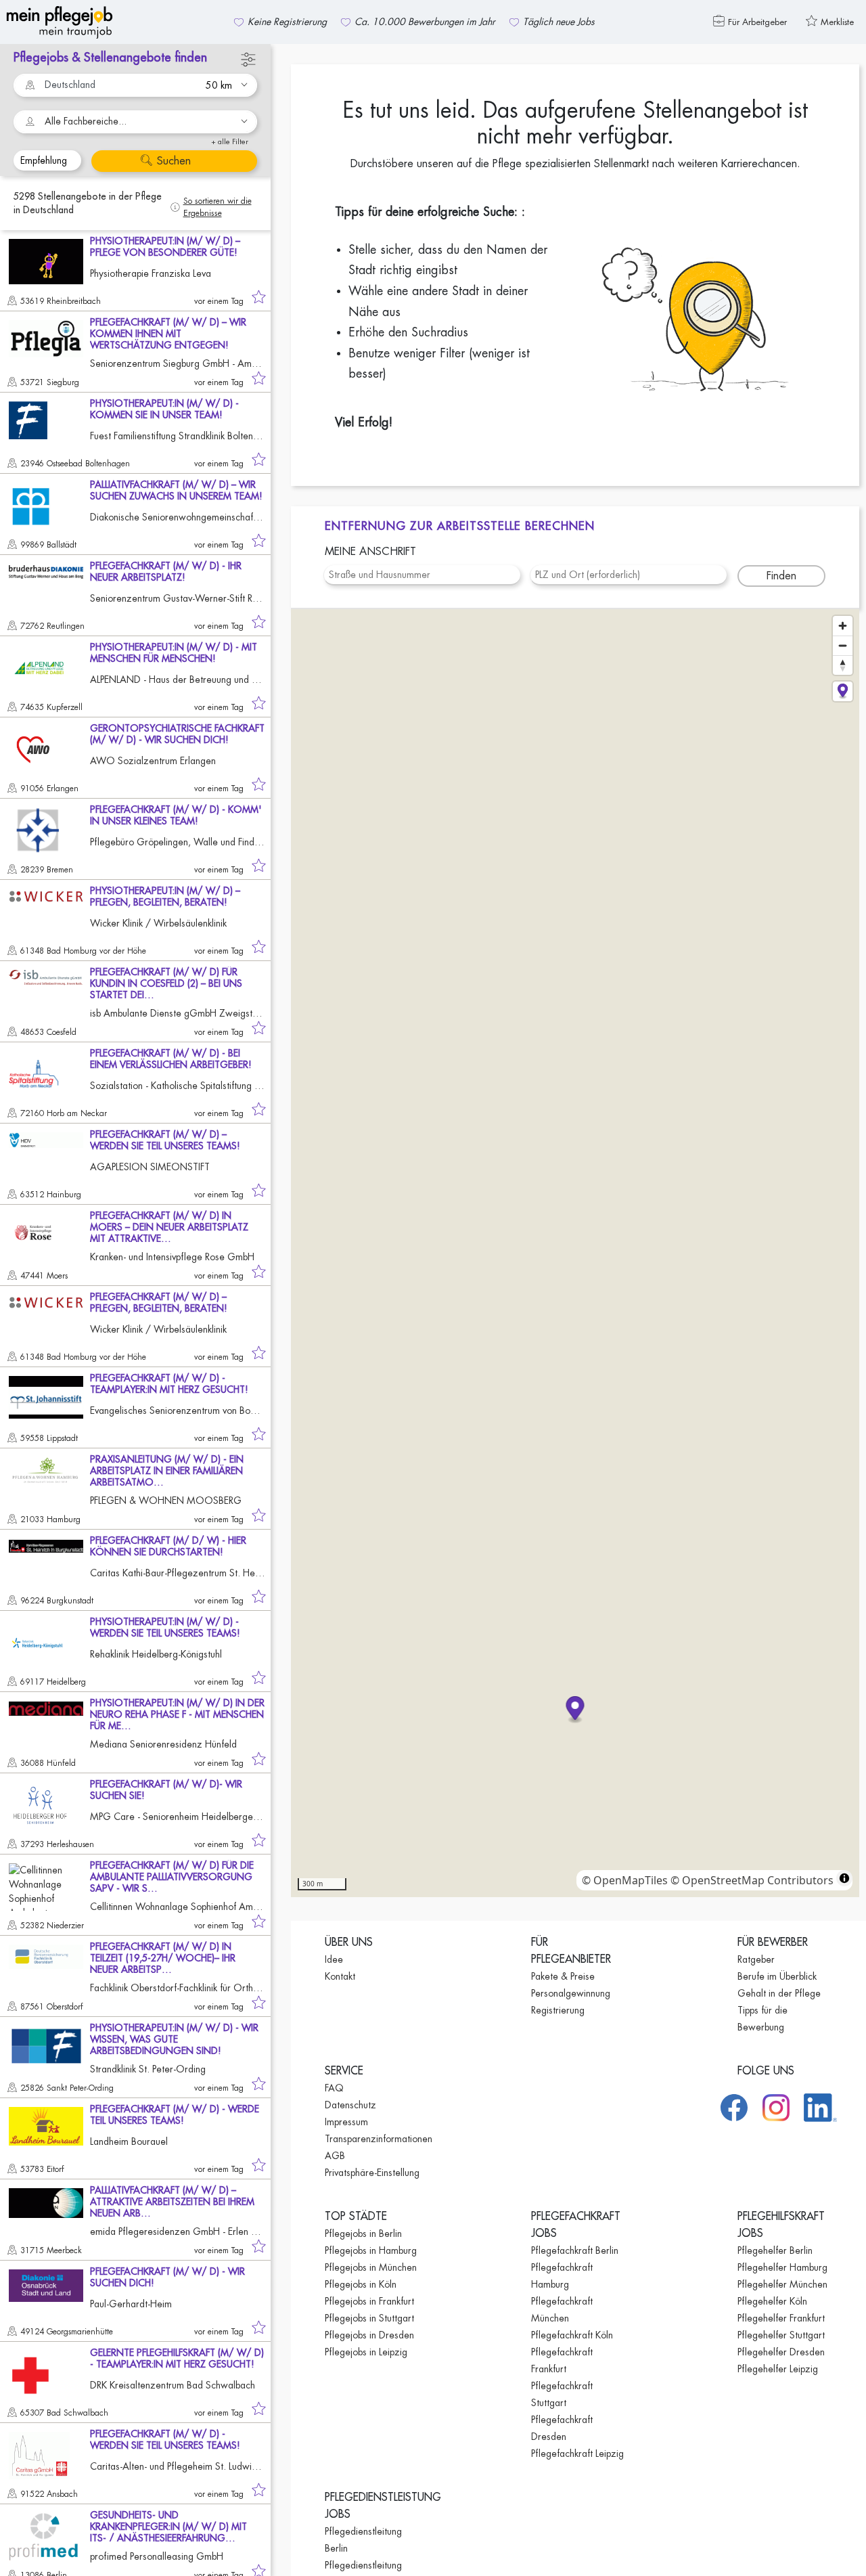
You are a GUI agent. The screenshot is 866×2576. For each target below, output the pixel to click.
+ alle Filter (230, 142)
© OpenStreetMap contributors (752, 1880)
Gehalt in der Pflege (779, 1993)
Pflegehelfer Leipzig (778, 2369)
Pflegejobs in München (371, 2267)
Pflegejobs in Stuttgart (369, 2318)
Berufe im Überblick (777, 1976)
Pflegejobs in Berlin (363, 2234)
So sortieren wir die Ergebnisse (218, 207)
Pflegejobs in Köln (361, 2284)
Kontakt (340, 1976)
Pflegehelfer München (782, 2284)
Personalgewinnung (571, 1993)
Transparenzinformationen (379, 2139)
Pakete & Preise (563, 1976)
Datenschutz (350, 2105)
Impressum (346, 2122)
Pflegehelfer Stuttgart (781, 2335)
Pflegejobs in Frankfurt (369, 2301)
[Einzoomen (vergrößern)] (843, 626)
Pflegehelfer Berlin (775, 2250)
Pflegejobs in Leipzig (366, 2352)
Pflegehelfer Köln (772, 2301)
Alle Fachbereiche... (86, 121)
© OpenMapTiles (625, 1880)
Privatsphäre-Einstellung (372, 2173)
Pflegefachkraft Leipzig (577, 2453)
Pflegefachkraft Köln (572, 2335)
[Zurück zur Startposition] (843, 691)
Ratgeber (756, 1959)
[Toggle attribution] (844, 1878)
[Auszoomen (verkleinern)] (843, 645)
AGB (335, 2156)
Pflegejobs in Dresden (369, 2335)
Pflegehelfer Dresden (781, 2352)
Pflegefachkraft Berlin (575, 2250)
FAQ (334, 2088)
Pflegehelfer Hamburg (782, 2267)
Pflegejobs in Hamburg (371, 2250)
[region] (575, 1253)
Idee (334, 1959)
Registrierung (558, 2010)
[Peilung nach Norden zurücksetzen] (843, 665)
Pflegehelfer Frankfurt (781, 2318)
